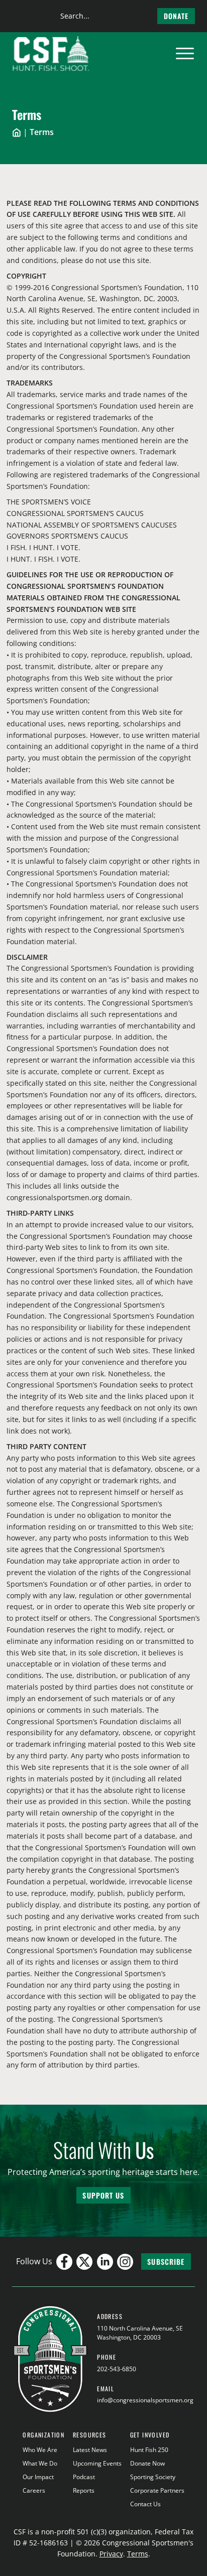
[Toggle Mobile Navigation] (185, 54)
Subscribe (166, 2262)
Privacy (111, 2554)
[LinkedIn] (105, 2262)
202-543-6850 (117, 2369)
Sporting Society (153, 2477)
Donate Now (147, 2463)
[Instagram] (125, 2262)
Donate (176, 16)
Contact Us (145, 2504)
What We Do (40, 2463)
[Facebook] (64, 2262)
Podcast (84, 2477)
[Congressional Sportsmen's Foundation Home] (51, 54)
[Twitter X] (84, 2262)
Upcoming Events (97, 2463)
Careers (34, 2490)
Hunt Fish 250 (149, 2450)
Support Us (103, 2195)
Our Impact (38, 2477)
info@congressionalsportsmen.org (145, 2400)
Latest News (90, 2450)
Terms (138, 2554)
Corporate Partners (157, 2490)
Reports (84, 2490)
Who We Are (40, 2450)
